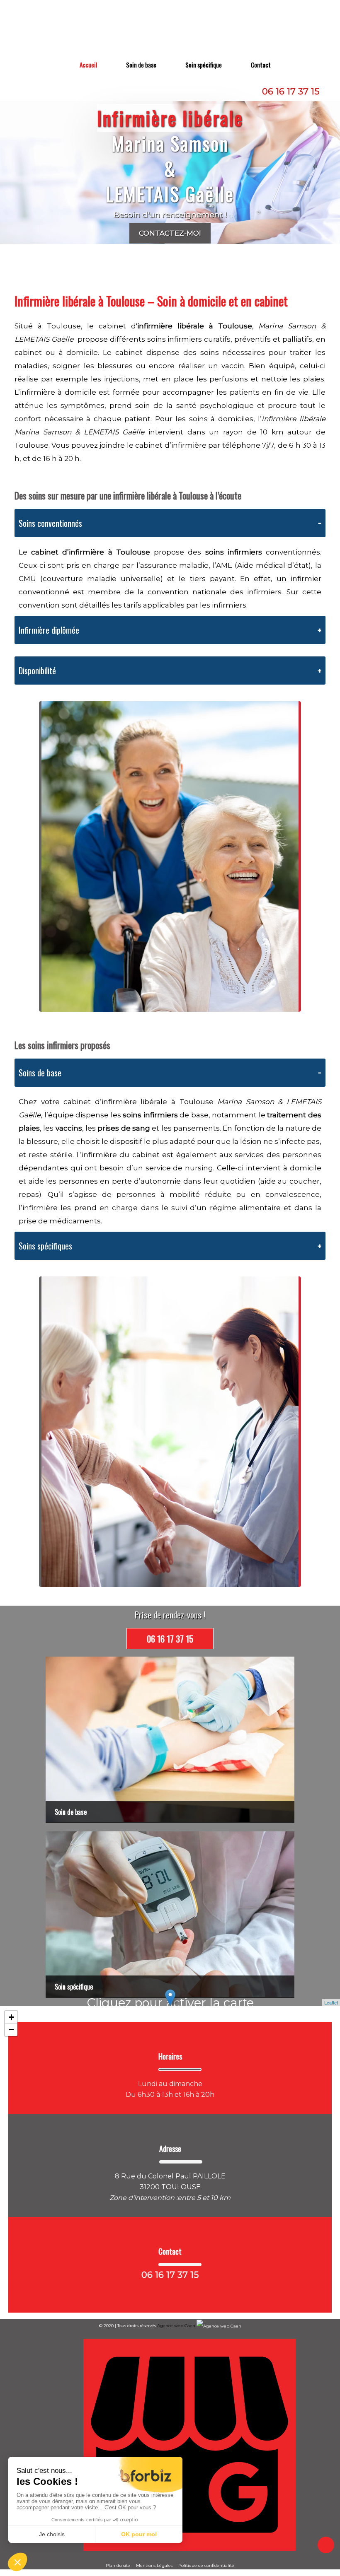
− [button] (11, 2030)
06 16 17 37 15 (291, 91)
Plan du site (118, 2565)
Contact (261, 65)
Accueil (88, 65)
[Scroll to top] (326, 2545)
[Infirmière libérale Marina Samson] (171, 28)
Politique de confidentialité (206, 2565)
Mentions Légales (154, 2565)
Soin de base (141, 65)
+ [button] (11, 2017)
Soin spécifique (204, 65)
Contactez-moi (170, 233)
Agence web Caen (177, 2326)
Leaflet (331, 2002)
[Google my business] (189, 2549)
